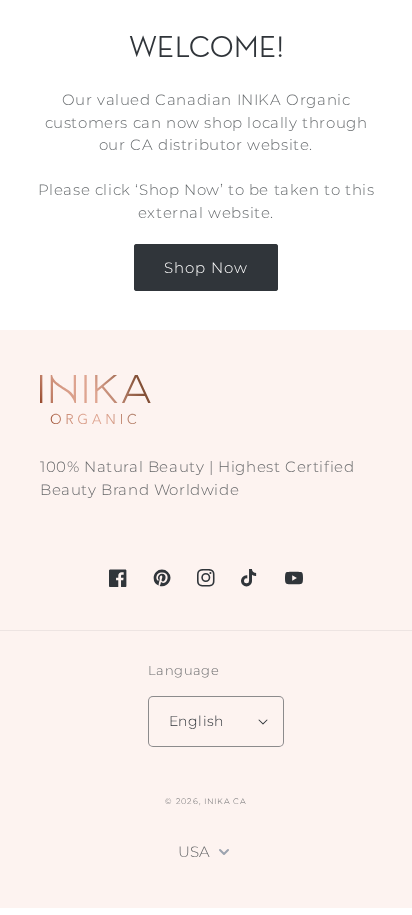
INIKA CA (225, 801)
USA (194, 851)
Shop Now (206, 267)
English (196, 721)
